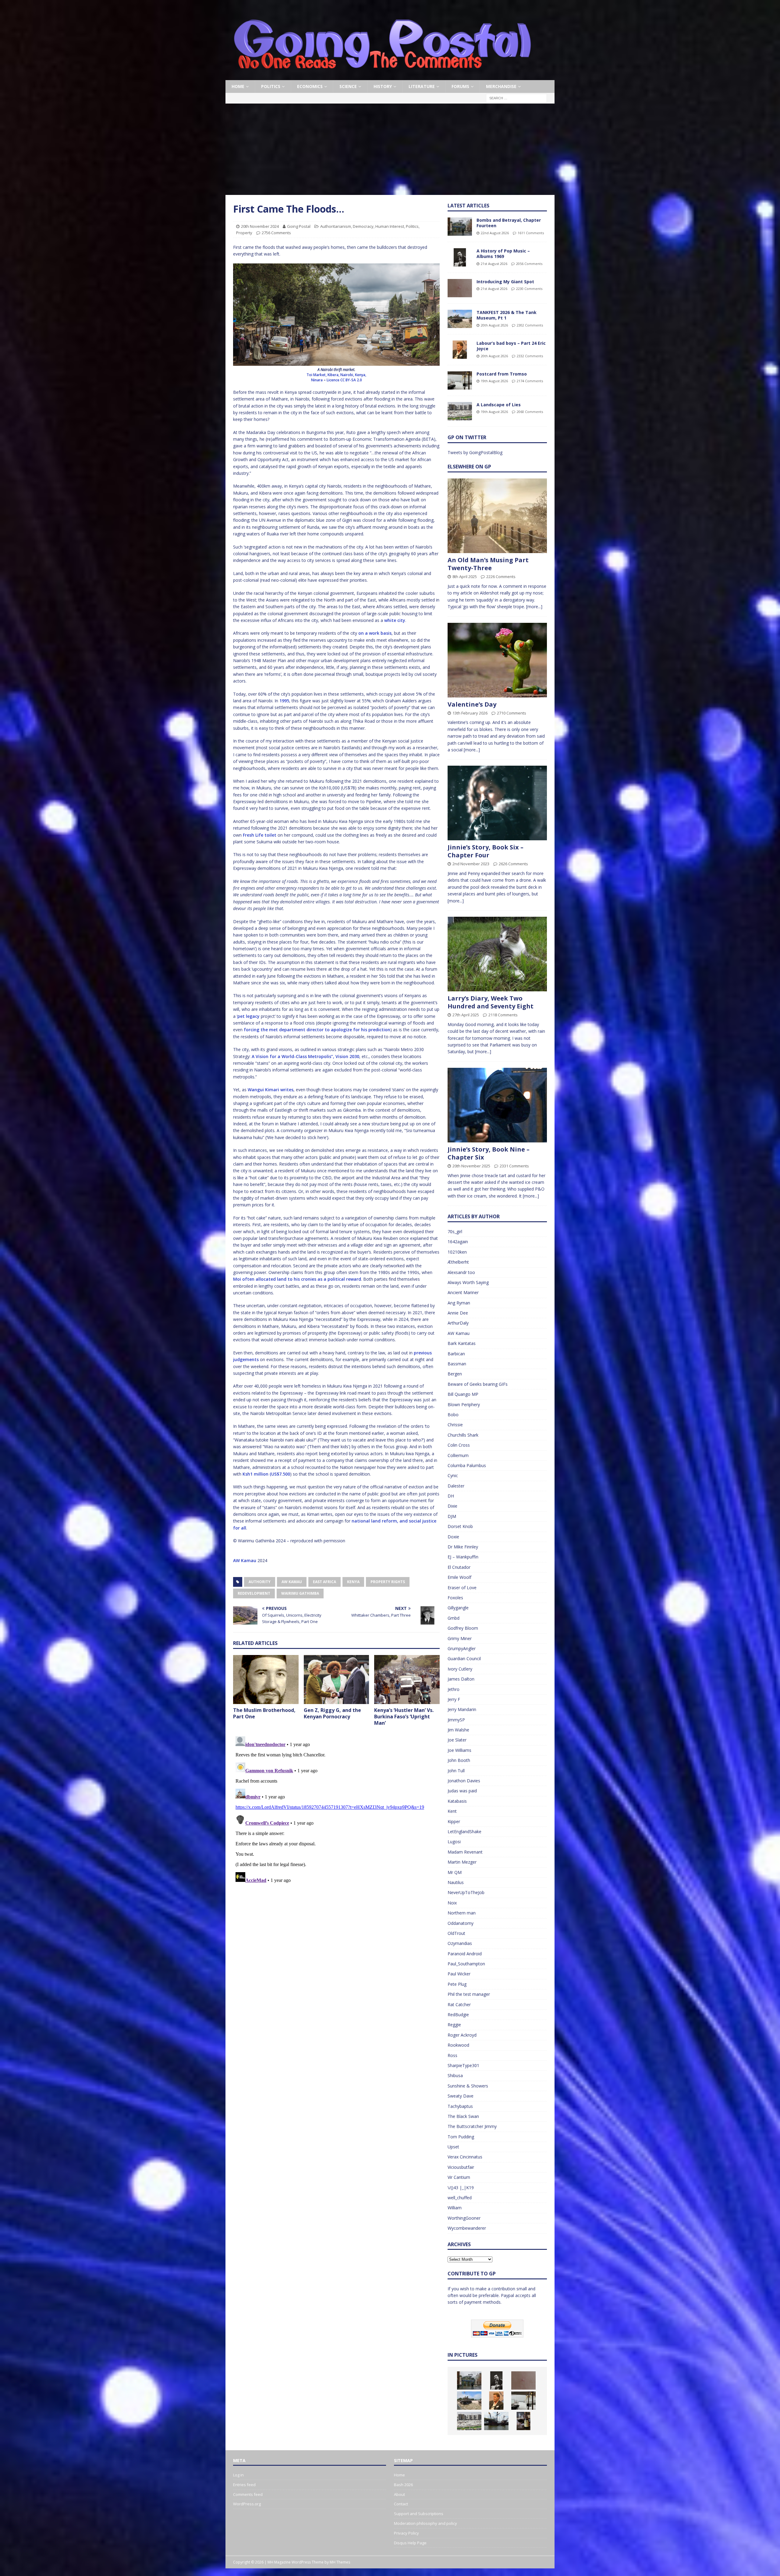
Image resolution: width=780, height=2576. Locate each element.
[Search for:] (516, 98)
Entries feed (244, 2485)
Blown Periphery (464, 1404)
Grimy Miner (460, 1638)
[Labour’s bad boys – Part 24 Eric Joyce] (460, 350)
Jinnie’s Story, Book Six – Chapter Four (486, 851)
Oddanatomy (461, 1923)
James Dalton (461, 1679)
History (383, 86)
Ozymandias (460, 1943)
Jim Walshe (458, 1730)
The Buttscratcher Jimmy (472, 2126)
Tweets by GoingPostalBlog (475, 452)
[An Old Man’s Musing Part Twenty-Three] (497, 516)
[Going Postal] (382, 77)
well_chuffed (460, 2198)
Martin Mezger (462, 1862)
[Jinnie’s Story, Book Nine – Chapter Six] (497, 1105)
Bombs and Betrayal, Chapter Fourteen (509, 223)
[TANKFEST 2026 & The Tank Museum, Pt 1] (460, 319)
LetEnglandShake (464, 1831)
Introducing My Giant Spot (505, 282)
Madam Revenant (465, 1852)
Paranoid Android (465, 1954)
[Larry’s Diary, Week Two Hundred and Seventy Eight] (497, 954)
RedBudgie (458, 2015)
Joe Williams (459, 1750)
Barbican (456, 1354)
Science (348, 86)
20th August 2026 (494, 325)
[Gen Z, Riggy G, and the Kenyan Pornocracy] (337, 1680)
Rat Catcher (459, 2004)
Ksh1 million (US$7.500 (266, 1474)
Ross (452, 2055)
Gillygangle (458, 1608)
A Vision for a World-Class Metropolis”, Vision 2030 (305, 1056)
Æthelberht (458, 1262)
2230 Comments (529, 289)
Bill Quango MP (463, 1394)
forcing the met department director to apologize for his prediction (317, 1030)
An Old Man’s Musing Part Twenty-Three (488, 564)
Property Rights (388, 1582)
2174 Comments (530, 381)
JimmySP (456, 1720)
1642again (458, 1242)
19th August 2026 (494, 381)
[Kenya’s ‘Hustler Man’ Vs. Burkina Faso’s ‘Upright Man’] (407, 1680)
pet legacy (248, 1016)
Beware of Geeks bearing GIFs (478, 1384)
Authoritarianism (336, 226)
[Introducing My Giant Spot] (460, 288)
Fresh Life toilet (260, 835)
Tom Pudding (461, 2137)
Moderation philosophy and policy (425, 2523)
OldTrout (456, 1933)
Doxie (453, 1537)
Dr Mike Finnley (463, 1547)
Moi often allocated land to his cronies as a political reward (297, 1279)
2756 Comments (276, 233)
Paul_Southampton (466, 1964)
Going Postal (299, 226)
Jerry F (454, 1699)
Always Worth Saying (468, 1282)
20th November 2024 (260, 226)
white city (395, 620)
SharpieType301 (463, 2065)
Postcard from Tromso (502, 374)
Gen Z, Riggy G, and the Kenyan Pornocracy (332, 1713)
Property (244, 233)
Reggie (454, 2025)
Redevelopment (254, 1593)
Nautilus (456, 1882)
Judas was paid (462, 1791)
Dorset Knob (460, 1526)
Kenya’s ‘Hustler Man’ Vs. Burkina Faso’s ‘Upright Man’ (404, 1717)
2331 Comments (514, 1166)
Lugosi (454, 1842)
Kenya (353, 1582)
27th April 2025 (466, 1015)
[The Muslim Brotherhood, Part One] (266, 1680)
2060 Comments (530, 412)
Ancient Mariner (463, 1292)
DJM (452, 1516)
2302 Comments (530, 325)
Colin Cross (459, 1445)
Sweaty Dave (461, 2096)
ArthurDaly (458, 1323)
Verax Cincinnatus (465, 2157)
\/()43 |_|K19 (461, 2188)
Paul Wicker (459, 1974)
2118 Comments (503, 1015)
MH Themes (340, 2562)
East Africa (324, 1582)
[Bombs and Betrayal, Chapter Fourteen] (460, 227)
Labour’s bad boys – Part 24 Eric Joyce (511, 346)
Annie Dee (458, 1313)
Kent (452, 1811)
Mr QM (455, 1872)
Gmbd (454, 1618)
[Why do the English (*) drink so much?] (523, 2421)
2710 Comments (512, 713)
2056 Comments (529, 264)
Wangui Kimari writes (271, 1090)
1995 (284, 701)
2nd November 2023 (471, 864)
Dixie (452, 1506)
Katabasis (457, 1801)
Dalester (456, 1486)
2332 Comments (530, 356)
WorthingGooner (464, 2218)
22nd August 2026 (495, 233)
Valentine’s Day (472, 704)
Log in (238, 2475)
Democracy (363, 226)
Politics (271, 86)
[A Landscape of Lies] (460, 411)
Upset (453, 2147)
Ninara (317, 380)
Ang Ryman (459, 1303)
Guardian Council (464, 1659)
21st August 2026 (494, 264)
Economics (310, 86)
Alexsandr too (461, 1272)
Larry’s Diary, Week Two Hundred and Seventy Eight (491, 1002)
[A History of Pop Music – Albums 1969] (460, 257)
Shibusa (455, 2075)
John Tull (456, 1771)
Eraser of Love (462, 1588)
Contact (401, 2504)
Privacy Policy (406, 2533)
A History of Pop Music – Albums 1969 (503, 254)
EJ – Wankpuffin (463, 1557)
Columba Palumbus (467, 1465)
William (455, 2208)
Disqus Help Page (410, 2543)
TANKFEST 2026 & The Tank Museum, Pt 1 (507, 315)
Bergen (455, 1374)
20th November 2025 (471, 1166)
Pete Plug (457, 1984)
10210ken (457, 1252)
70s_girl (455, 1232)
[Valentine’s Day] (497, 660)
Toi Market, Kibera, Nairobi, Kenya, (336, 375)
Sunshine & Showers (468, 2086)
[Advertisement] (390, 149)
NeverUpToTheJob (466, 1892)
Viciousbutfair (461, 2167)
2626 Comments (513, 864)
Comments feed (248, 2494)
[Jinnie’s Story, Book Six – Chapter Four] (497, 803)
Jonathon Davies (464, 1781)
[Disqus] (336, 1810)
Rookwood (458, 2045)
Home (238, 86)
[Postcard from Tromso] (460, 380)
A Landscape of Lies (499, 405)
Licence (333, 380)
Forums (460, 86)
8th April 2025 (465, 577)
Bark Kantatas (462, 1343)
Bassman (457, 1364)
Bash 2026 (403, 2485)
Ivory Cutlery (460, 1669)
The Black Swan (463, 2116)
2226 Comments (501, 577)
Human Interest (390, 226)
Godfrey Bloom (463, 1628)
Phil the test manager (469, 1994)
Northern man (462, 1913)
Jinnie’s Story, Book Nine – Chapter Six (489, 1153)
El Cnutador (459, 1567)
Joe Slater (457, 1740)
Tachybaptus (460, 2106)
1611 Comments (531, 233)
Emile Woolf (459, 1577)
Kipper (454, 1821)
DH (451, 1496)
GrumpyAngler (462, 1648)
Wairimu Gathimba (300, 1593)
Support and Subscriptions (419, 2514)
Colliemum (458, 1455)
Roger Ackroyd (462, 2035)
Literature (422, 86)
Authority (260, 1582)
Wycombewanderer (467, 2228)
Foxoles (455, 1598)
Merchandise (501, 86)
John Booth (459, 1760)
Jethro (454, 1689)
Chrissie (455, 1425)
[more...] (534, 607)
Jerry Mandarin (462, 1709)
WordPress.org (247, 2504)
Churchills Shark (463, 1435)
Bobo (453, 1415)
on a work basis (375, 633)
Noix (452, 1903)
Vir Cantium (459, 2177)
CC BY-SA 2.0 (351, 380)
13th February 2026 (470, 713)
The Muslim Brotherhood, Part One (264, 1713)
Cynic (453, 1475)
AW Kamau (245, 1560)
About (399, 2494)
